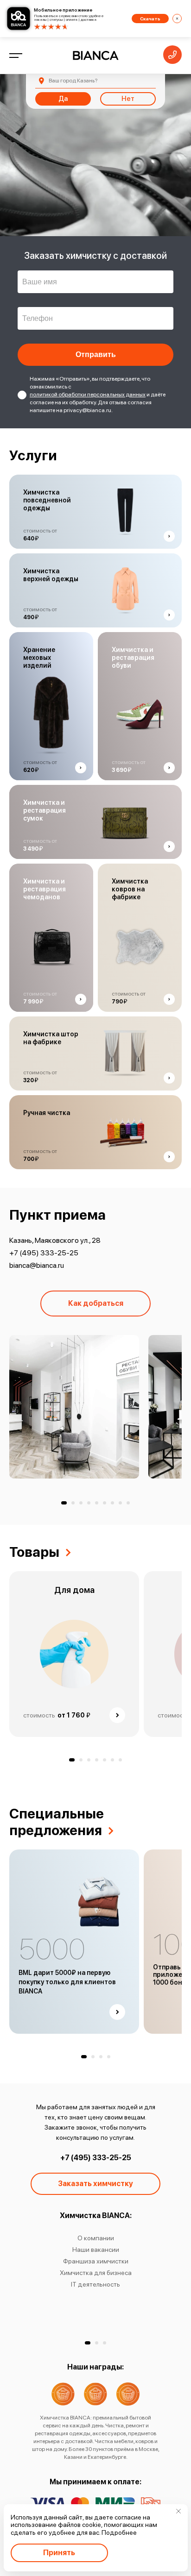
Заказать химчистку (95, 2184)
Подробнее (119, 2532)
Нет (128, 99)
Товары (34, 1552)
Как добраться (96, 1303)
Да (63, 99)
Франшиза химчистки (96, 2261)
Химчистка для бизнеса (96, 2273)
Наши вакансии (96, 2250)
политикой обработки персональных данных (88, 395)
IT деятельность (95, 2284)
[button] (64, 1503)
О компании (96, 2238)
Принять (59, 2553)
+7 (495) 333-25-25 (44, 1253)
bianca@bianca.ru (37, 1265)
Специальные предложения (57, 1822)
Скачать (150, 19)
